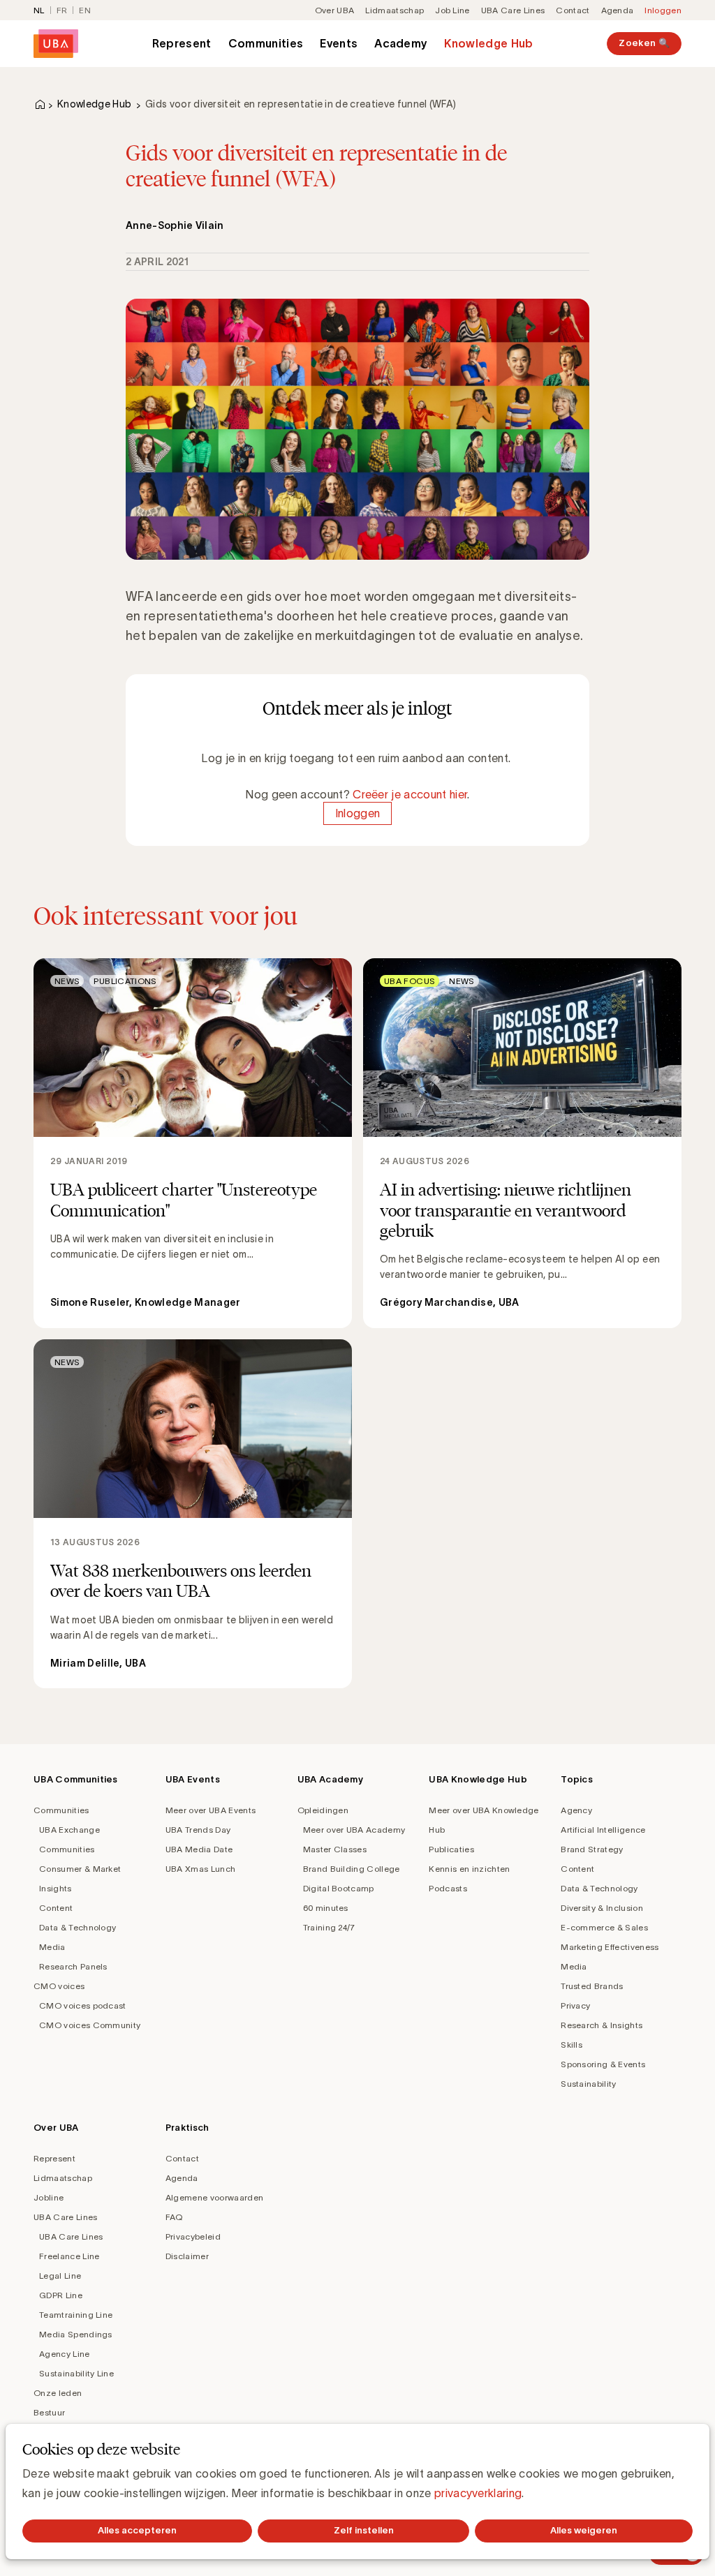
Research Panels (73, 1966)
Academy (401, 43)
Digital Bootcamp (339, 1888)
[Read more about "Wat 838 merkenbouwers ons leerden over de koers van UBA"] (193, 1514)
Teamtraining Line (76, 2315)
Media (52, 1947)
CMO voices (59, 1986)
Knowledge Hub (488, 43)
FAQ (174, 2217)
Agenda (618, 10)
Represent (182, 43)
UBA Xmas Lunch (200, 1869)
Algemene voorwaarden (214, 2197)
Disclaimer (187, 2256)
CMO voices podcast (83, 2005)
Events (339, 43)
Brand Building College (352, 1869)
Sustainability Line (76, 2373)
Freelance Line (69, 2256)
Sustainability (588, 2084)
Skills (572, 2045)
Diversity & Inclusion (602, 1908)
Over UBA (335, 10)
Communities (266, 43)
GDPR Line (61, 2295)
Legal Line (60, 2276)
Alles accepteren (137, 2530)
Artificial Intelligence (603, 1830)
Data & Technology (78, 1927)
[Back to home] (56, 44)
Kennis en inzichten (469, 1869)
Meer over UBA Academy (354, 1830)
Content (56, 1908)
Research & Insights (602, 2025)
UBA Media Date (199, 1849)
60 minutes (326, 1908)
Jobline (49, 2197)
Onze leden (58, 2393)
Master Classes (335, 1849)
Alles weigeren (584, 2530)
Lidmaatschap (395, 10)
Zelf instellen (364, 2530)
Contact (573, 10)
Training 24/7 (329, 1927)
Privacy (575, 2005)
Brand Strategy (592, 1849)
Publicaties (451, 1849)
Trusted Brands (592, 1986)
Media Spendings (76, 2334)
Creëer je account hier (410, 794)
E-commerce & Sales (604, 1927)
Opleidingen (323, 1810)
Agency (576, 1810)
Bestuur (49, 2412)
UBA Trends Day (198, 1830)
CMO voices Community (90, 2025)
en (85, 10)
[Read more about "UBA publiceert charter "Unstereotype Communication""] (193, 1143)
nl (39, 10)
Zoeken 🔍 (644, 43)
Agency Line (65, 2354)
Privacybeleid (193, 2236)
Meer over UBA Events (211, 1810)
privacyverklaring (478, 2493)
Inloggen (663, 10)
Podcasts (448, 1888)
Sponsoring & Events (603, 2064)
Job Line (452, 10)
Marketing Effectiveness (610, 1947)
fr (62, 10)
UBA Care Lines (513, 10)
